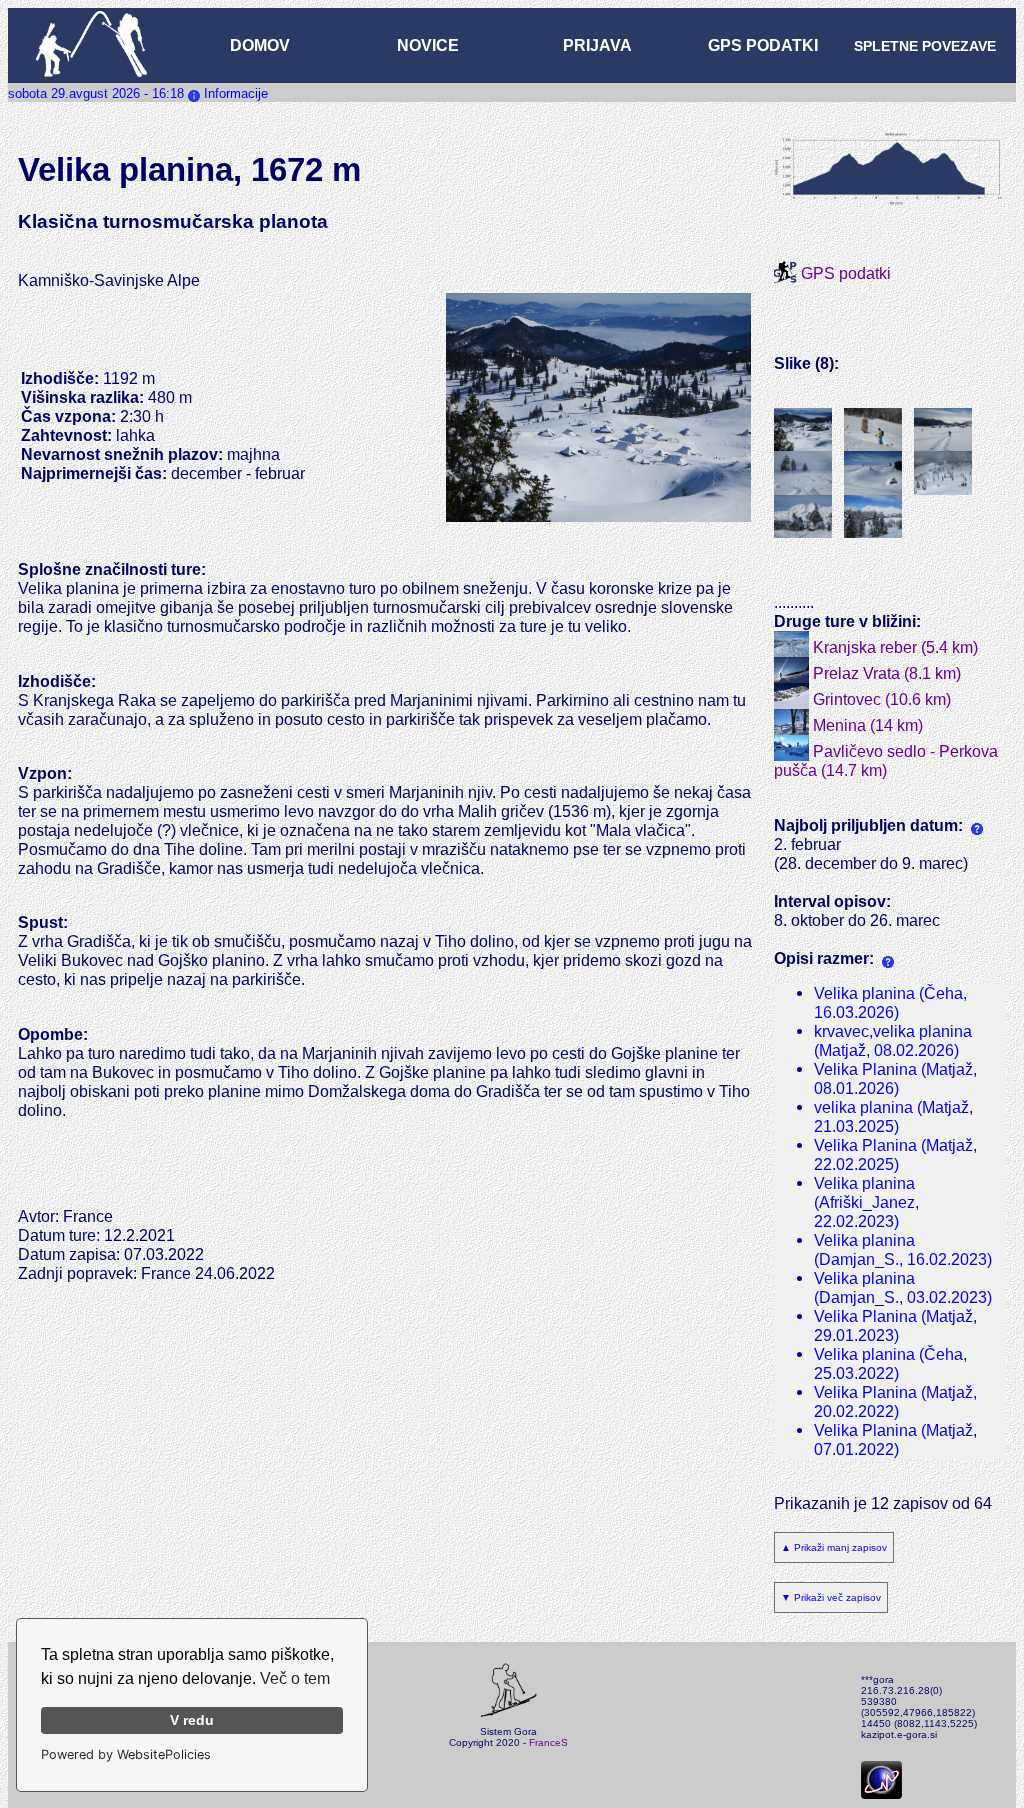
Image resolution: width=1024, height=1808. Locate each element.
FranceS (548, 1742)
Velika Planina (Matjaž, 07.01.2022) (895, 1439)
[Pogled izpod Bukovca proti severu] (873, 517)
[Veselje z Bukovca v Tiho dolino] (803, 473)
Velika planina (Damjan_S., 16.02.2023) (903, 1249)
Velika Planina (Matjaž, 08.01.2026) (895, 1078)
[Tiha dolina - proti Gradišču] (873, 473)
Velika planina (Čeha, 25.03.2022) (890, 1363)
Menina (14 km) (866, 725)
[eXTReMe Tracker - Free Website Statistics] (881, 1791)
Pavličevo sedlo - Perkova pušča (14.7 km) (886, 760)
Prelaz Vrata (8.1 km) (885, 673)
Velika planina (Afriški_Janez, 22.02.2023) (866, 1202)
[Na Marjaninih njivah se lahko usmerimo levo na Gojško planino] (873, 430)
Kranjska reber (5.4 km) (893, 647)
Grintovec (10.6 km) (880, 699)
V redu (192, 1720)
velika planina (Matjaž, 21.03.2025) (893, 1116)
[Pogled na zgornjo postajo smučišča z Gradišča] (803, 517)
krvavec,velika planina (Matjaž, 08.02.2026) (893, 1040)
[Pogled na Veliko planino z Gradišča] (803, 430)
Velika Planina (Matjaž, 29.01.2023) (895, 1325)
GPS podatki (844, 273)
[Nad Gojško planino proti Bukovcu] (943, 430)
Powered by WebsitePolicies (126, 1754)
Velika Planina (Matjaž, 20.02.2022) (895, 1401)
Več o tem (295, 1678)
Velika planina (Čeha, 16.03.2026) (890, 1002)
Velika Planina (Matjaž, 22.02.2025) (895, 1154)
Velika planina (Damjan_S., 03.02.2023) (903, 1287)
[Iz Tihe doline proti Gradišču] (943, 473)
